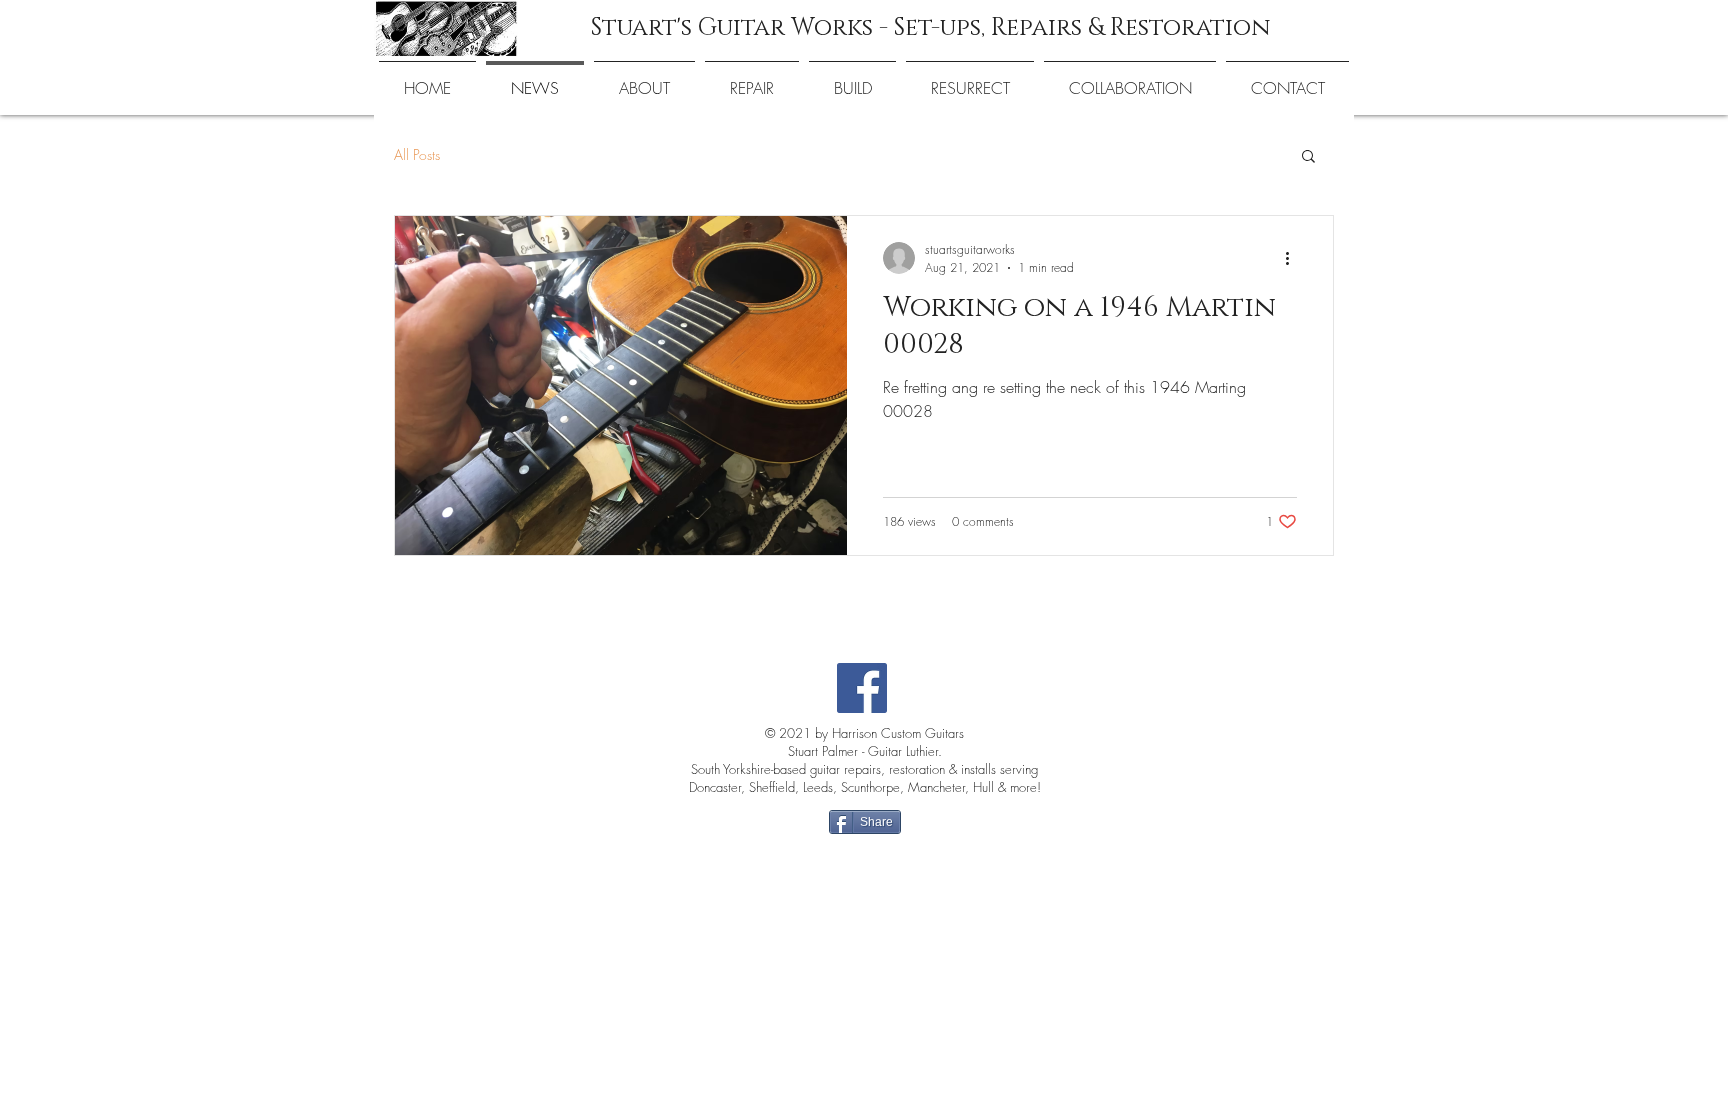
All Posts (417, 154)
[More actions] (1294, 258)
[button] (1308, 157)
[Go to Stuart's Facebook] (862, 688)
